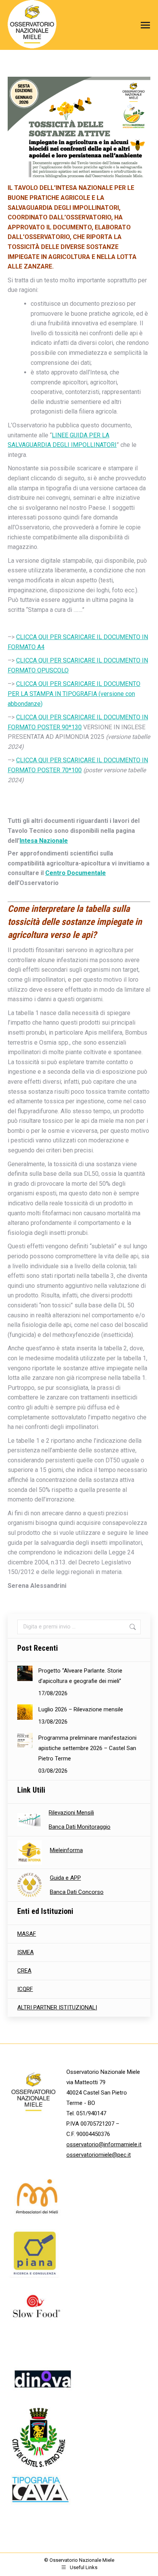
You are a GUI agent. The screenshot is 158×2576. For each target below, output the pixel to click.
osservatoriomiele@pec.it (99, 2155)
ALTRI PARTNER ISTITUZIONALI (57, 2007)
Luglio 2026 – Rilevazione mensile (81, 1709)
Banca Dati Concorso (77, 1892)
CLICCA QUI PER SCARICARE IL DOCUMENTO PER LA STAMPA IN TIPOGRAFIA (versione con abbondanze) (74, 694)
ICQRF (25, 1989)
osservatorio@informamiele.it (104, 2144)
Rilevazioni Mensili (71, 1813)
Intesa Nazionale (44, 841)
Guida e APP (65, 1878)
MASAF (27, 1934)
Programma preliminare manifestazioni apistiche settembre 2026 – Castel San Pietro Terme (87, 1748)
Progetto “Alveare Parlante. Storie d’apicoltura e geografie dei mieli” (80, 1676)
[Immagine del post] (25, 1673)
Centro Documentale (76, 873)
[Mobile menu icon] (143, 25)
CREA (24, 1971)
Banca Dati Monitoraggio (80, 1827)
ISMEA (26, 1952)
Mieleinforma (66, 1850)
